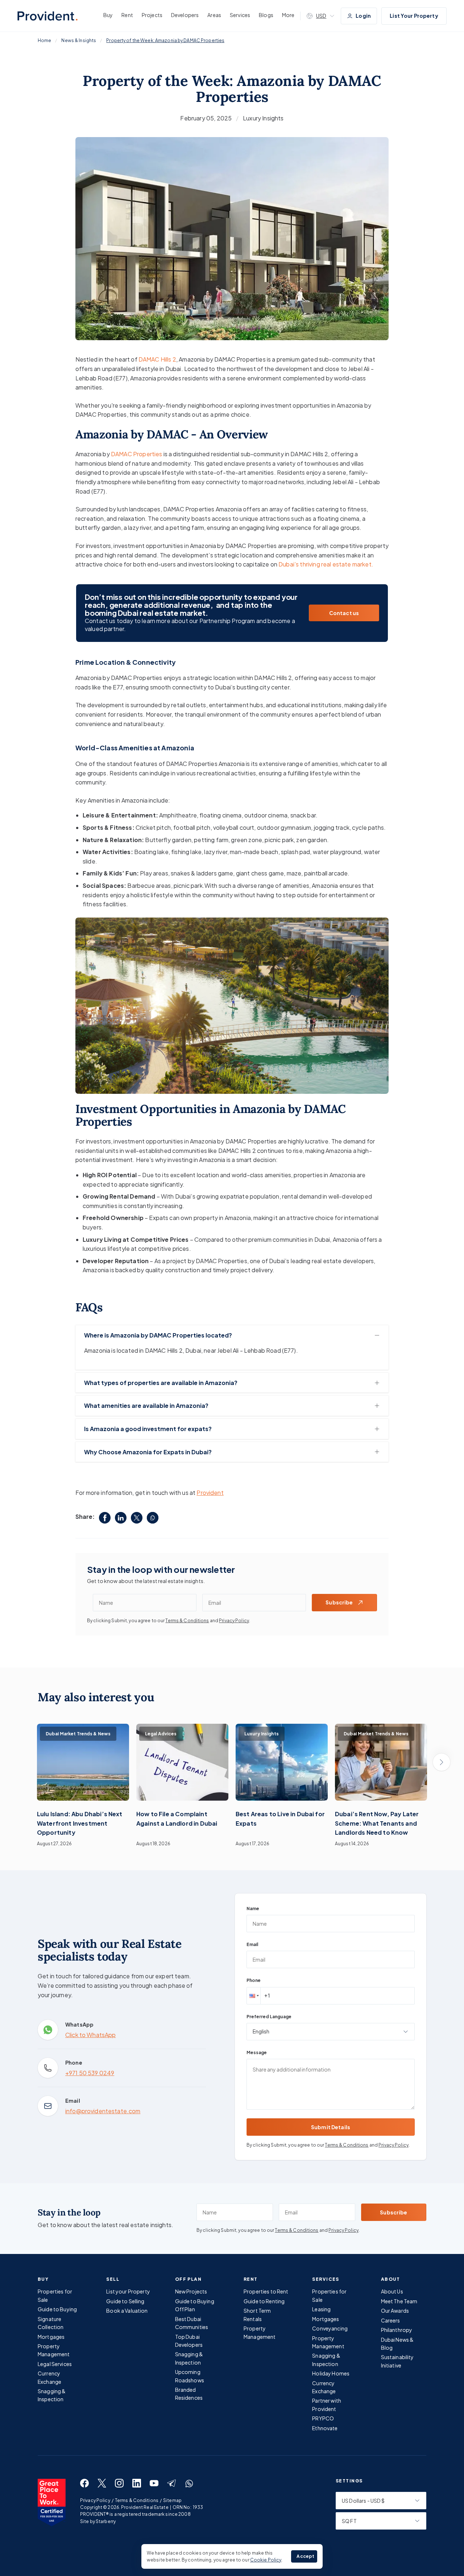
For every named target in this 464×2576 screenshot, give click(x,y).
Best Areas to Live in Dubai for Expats (280, 1819)
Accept (305, 2556)
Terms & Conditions (187, 1621)
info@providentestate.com (103, 2111)
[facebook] (105, 1518)
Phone (254, 1980)
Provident (210, 1493)
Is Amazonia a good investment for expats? (148, 1429)
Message (257, 2052)
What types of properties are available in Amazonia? (161, 1383)
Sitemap (172, 2500)
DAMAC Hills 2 (157, 359)
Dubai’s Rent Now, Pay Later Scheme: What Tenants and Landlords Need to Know (377, 1823)
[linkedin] (121, 1518)
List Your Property (414, 16)
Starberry (106, 2521)
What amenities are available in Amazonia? (146, 1406)
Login (363, 16)
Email (252, 1944)
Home (44, 40)
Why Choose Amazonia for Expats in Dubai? (148, 1452)
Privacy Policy (234, 1621)
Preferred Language (269, 2017)
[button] (253, 1996)
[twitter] (137, 1518)
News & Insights (79, 40)
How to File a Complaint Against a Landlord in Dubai (177, 1819)
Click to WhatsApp (90, 2035)
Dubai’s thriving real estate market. (326, 564)
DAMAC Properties (137, 454)
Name (253, 1909)
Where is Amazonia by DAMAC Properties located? (158, 1335)
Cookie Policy (266, 2560)
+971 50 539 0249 (90, 2073)
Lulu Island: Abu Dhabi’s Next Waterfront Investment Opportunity (80, 1823)
